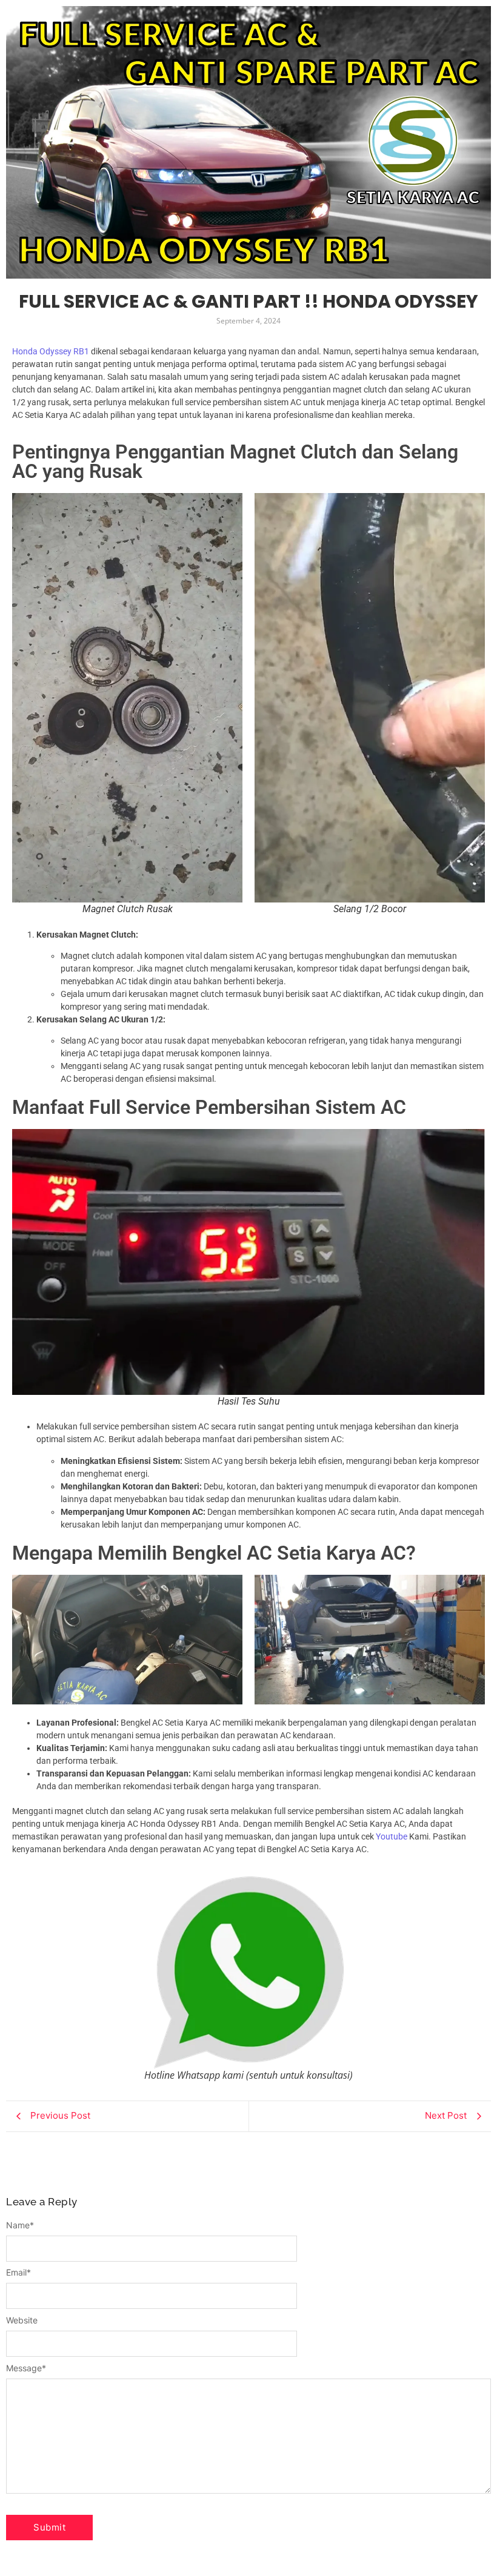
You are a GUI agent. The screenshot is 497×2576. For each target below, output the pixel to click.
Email (18, 2273)
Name (20, 2225)
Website (22, 2320)
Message (26, 2368)
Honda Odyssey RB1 (51, 351)
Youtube (392, 1836)
